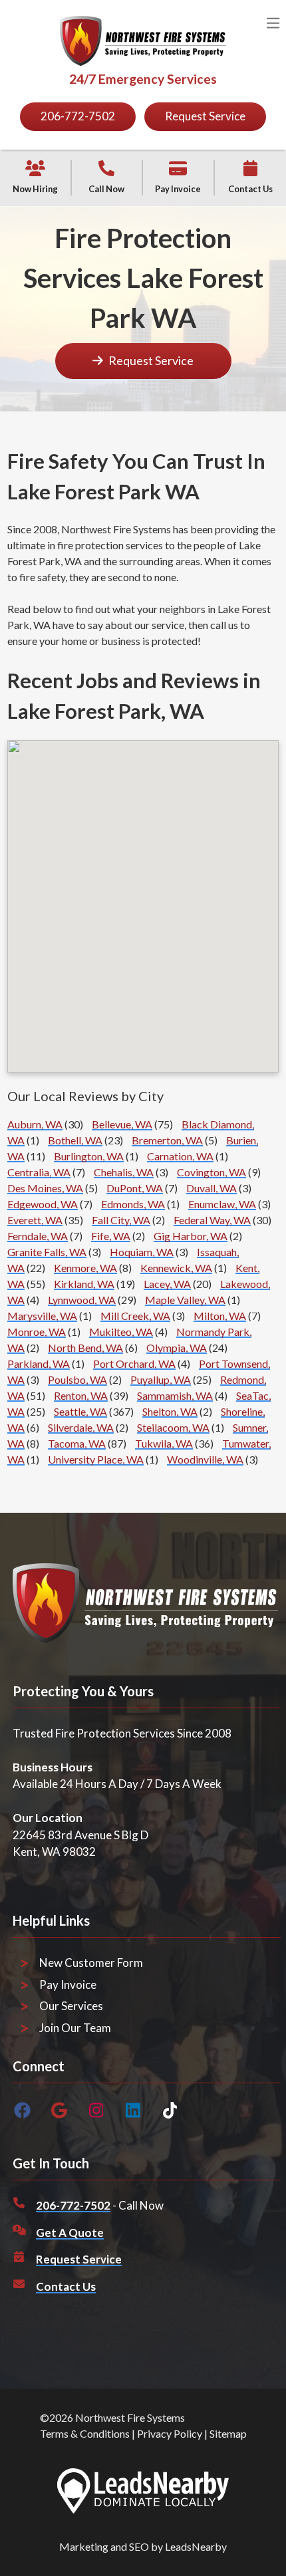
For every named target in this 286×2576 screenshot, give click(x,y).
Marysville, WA (42, 1316)
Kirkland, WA (84, 1284)
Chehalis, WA (124, 1172)
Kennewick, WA (176, 1268)
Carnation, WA (180, 1156)
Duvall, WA (212, 1188)
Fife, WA (111, 1236)
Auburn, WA (35, 1124)
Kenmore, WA (85, 1268)
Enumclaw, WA (222, 1204)
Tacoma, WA (77, 1443)
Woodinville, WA (205, 1459)
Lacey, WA (167, 1284)
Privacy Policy (170, 2433)
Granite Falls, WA (47, 1252)
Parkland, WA (39, 1363)
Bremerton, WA (167, 1140)
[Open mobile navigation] (273, 24)
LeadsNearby (196, 2546)
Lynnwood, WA (82, 1300)
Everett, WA (35, 1220)
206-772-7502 (73, 2205)
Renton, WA (81, 1395)
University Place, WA (96, 1459)
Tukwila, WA (164, 1443)
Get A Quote (70, 2233)
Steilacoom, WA (173, 1427)
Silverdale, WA (81, 1427)
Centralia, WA (39, 1172)
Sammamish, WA (175, 1395)
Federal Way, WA (212, 1220)
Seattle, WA (80, 1411)
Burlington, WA (89, 1156)
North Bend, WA (85, 1348)
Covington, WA (212, 1172)
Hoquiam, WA (142, 1252)
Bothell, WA (75, 1140)
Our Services (71, 2006)
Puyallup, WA (161, 1379)
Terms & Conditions (85, 2433)
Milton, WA (220, 1316)
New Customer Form (91, 1963)
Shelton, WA (170, 1411)
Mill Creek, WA (135, 1316)
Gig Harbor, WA (191, 1236)
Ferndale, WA (38, 1236)
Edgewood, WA (43, 1204)
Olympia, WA (177, 1348)
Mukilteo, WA (121, 1332)
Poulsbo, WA (77, 1379)
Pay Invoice (68, 1985)
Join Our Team (75, 2028)
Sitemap (228, 2433)
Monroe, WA (37, 1332)
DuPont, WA (135, 1188)
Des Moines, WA (45, 1188)
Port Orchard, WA (134, 1363)
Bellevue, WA (122, 1124)
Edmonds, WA (133, 1204)
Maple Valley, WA (185, 1300)
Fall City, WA (121, 1220)
